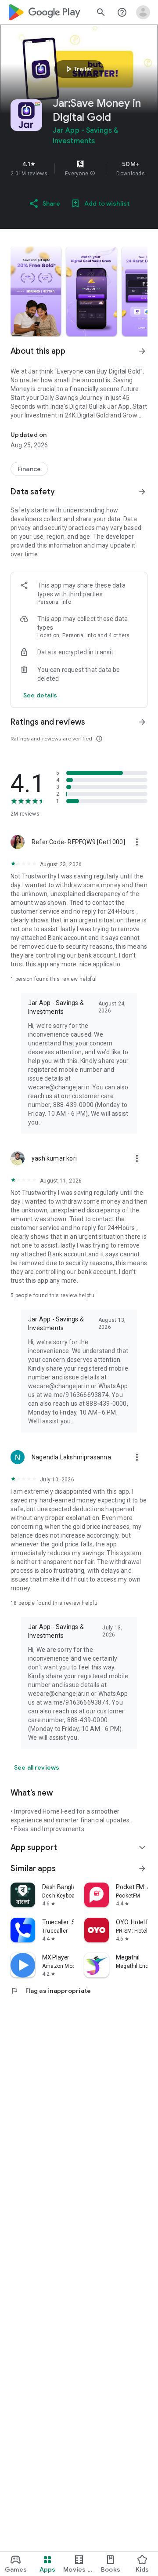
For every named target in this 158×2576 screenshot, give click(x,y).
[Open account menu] (143, 12)
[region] (79, 168)
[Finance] (29, 469)
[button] (93, 174)
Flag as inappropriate (51, 1991)
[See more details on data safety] (40, 695)
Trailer (78, 69)
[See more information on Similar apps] (142, 1869)
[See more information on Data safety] (142, 492)
